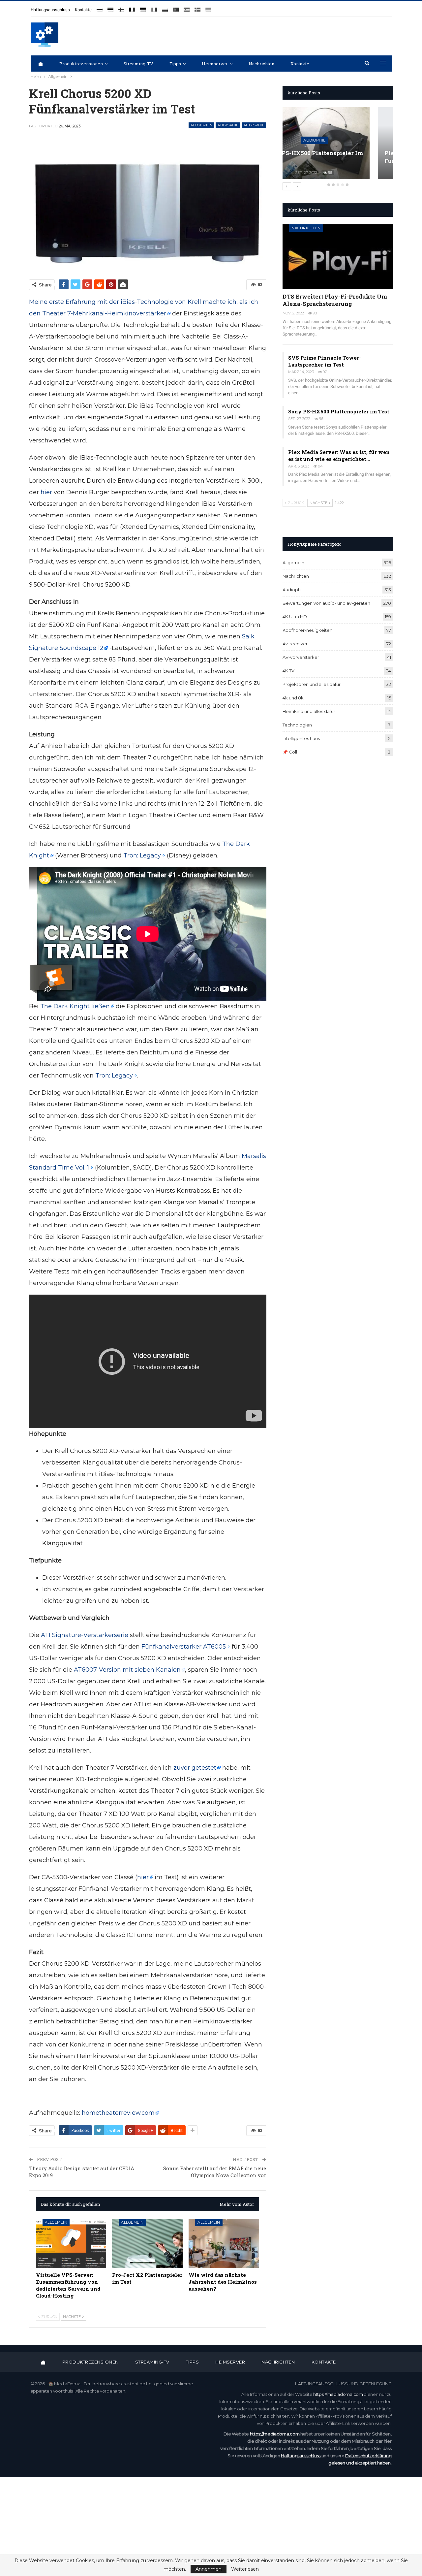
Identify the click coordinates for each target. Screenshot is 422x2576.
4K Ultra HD (295, 617)
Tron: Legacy (142, 855)
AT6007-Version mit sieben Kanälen (127, 1670)
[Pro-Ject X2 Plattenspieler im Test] (147, 2243)
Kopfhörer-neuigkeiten (307, 630)
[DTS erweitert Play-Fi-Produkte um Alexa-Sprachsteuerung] (338, 256)
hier (46, 492)
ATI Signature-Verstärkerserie (85, 1635)
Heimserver (215, 64)
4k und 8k (293, 698)
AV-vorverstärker (301, 657)
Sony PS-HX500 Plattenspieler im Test (339, 411)
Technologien (297, 725)
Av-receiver (295, 644)
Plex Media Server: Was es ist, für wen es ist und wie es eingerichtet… (339, 455)
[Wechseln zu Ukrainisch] (208, 7)
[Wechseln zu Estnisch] (110, 7)
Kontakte (83, 10)
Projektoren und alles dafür (312, 684)
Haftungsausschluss (50, 10)
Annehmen (209, 2569)
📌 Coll (290, 752)
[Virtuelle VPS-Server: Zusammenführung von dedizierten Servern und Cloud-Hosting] (71, 2243)
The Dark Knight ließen (75, 1006)
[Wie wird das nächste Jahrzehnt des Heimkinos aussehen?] (224, 2243)
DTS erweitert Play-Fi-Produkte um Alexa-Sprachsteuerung (335, 300)
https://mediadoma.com (338, 2394)
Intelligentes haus (301, 738)
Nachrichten (261, 64)
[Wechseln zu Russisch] (100, 7)
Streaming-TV (138, 64)
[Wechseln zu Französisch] (132, 7)
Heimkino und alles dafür (309, 711)
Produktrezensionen (81, 64)
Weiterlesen (245, 2569)
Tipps (175, 64)
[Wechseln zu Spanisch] (187, 7)
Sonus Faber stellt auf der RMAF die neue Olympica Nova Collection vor (215, 2172)
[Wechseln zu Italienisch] (154, 7)
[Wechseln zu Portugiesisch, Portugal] (176, 7)
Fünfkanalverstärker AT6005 (184, 1647)
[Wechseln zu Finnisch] (121, 7)
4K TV (288, 671)
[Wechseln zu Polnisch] (165, 7)
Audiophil (228, 125)
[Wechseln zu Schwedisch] (197, 7)
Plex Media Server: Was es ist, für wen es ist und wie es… (333, 157)
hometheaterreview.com (118, 2113)
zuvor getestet (195, 1768)
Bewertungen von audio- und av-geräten (326, 603)
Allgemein (202, 125)
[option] (338, 146)
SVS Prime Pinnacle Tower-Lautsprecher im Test (325, 361)
